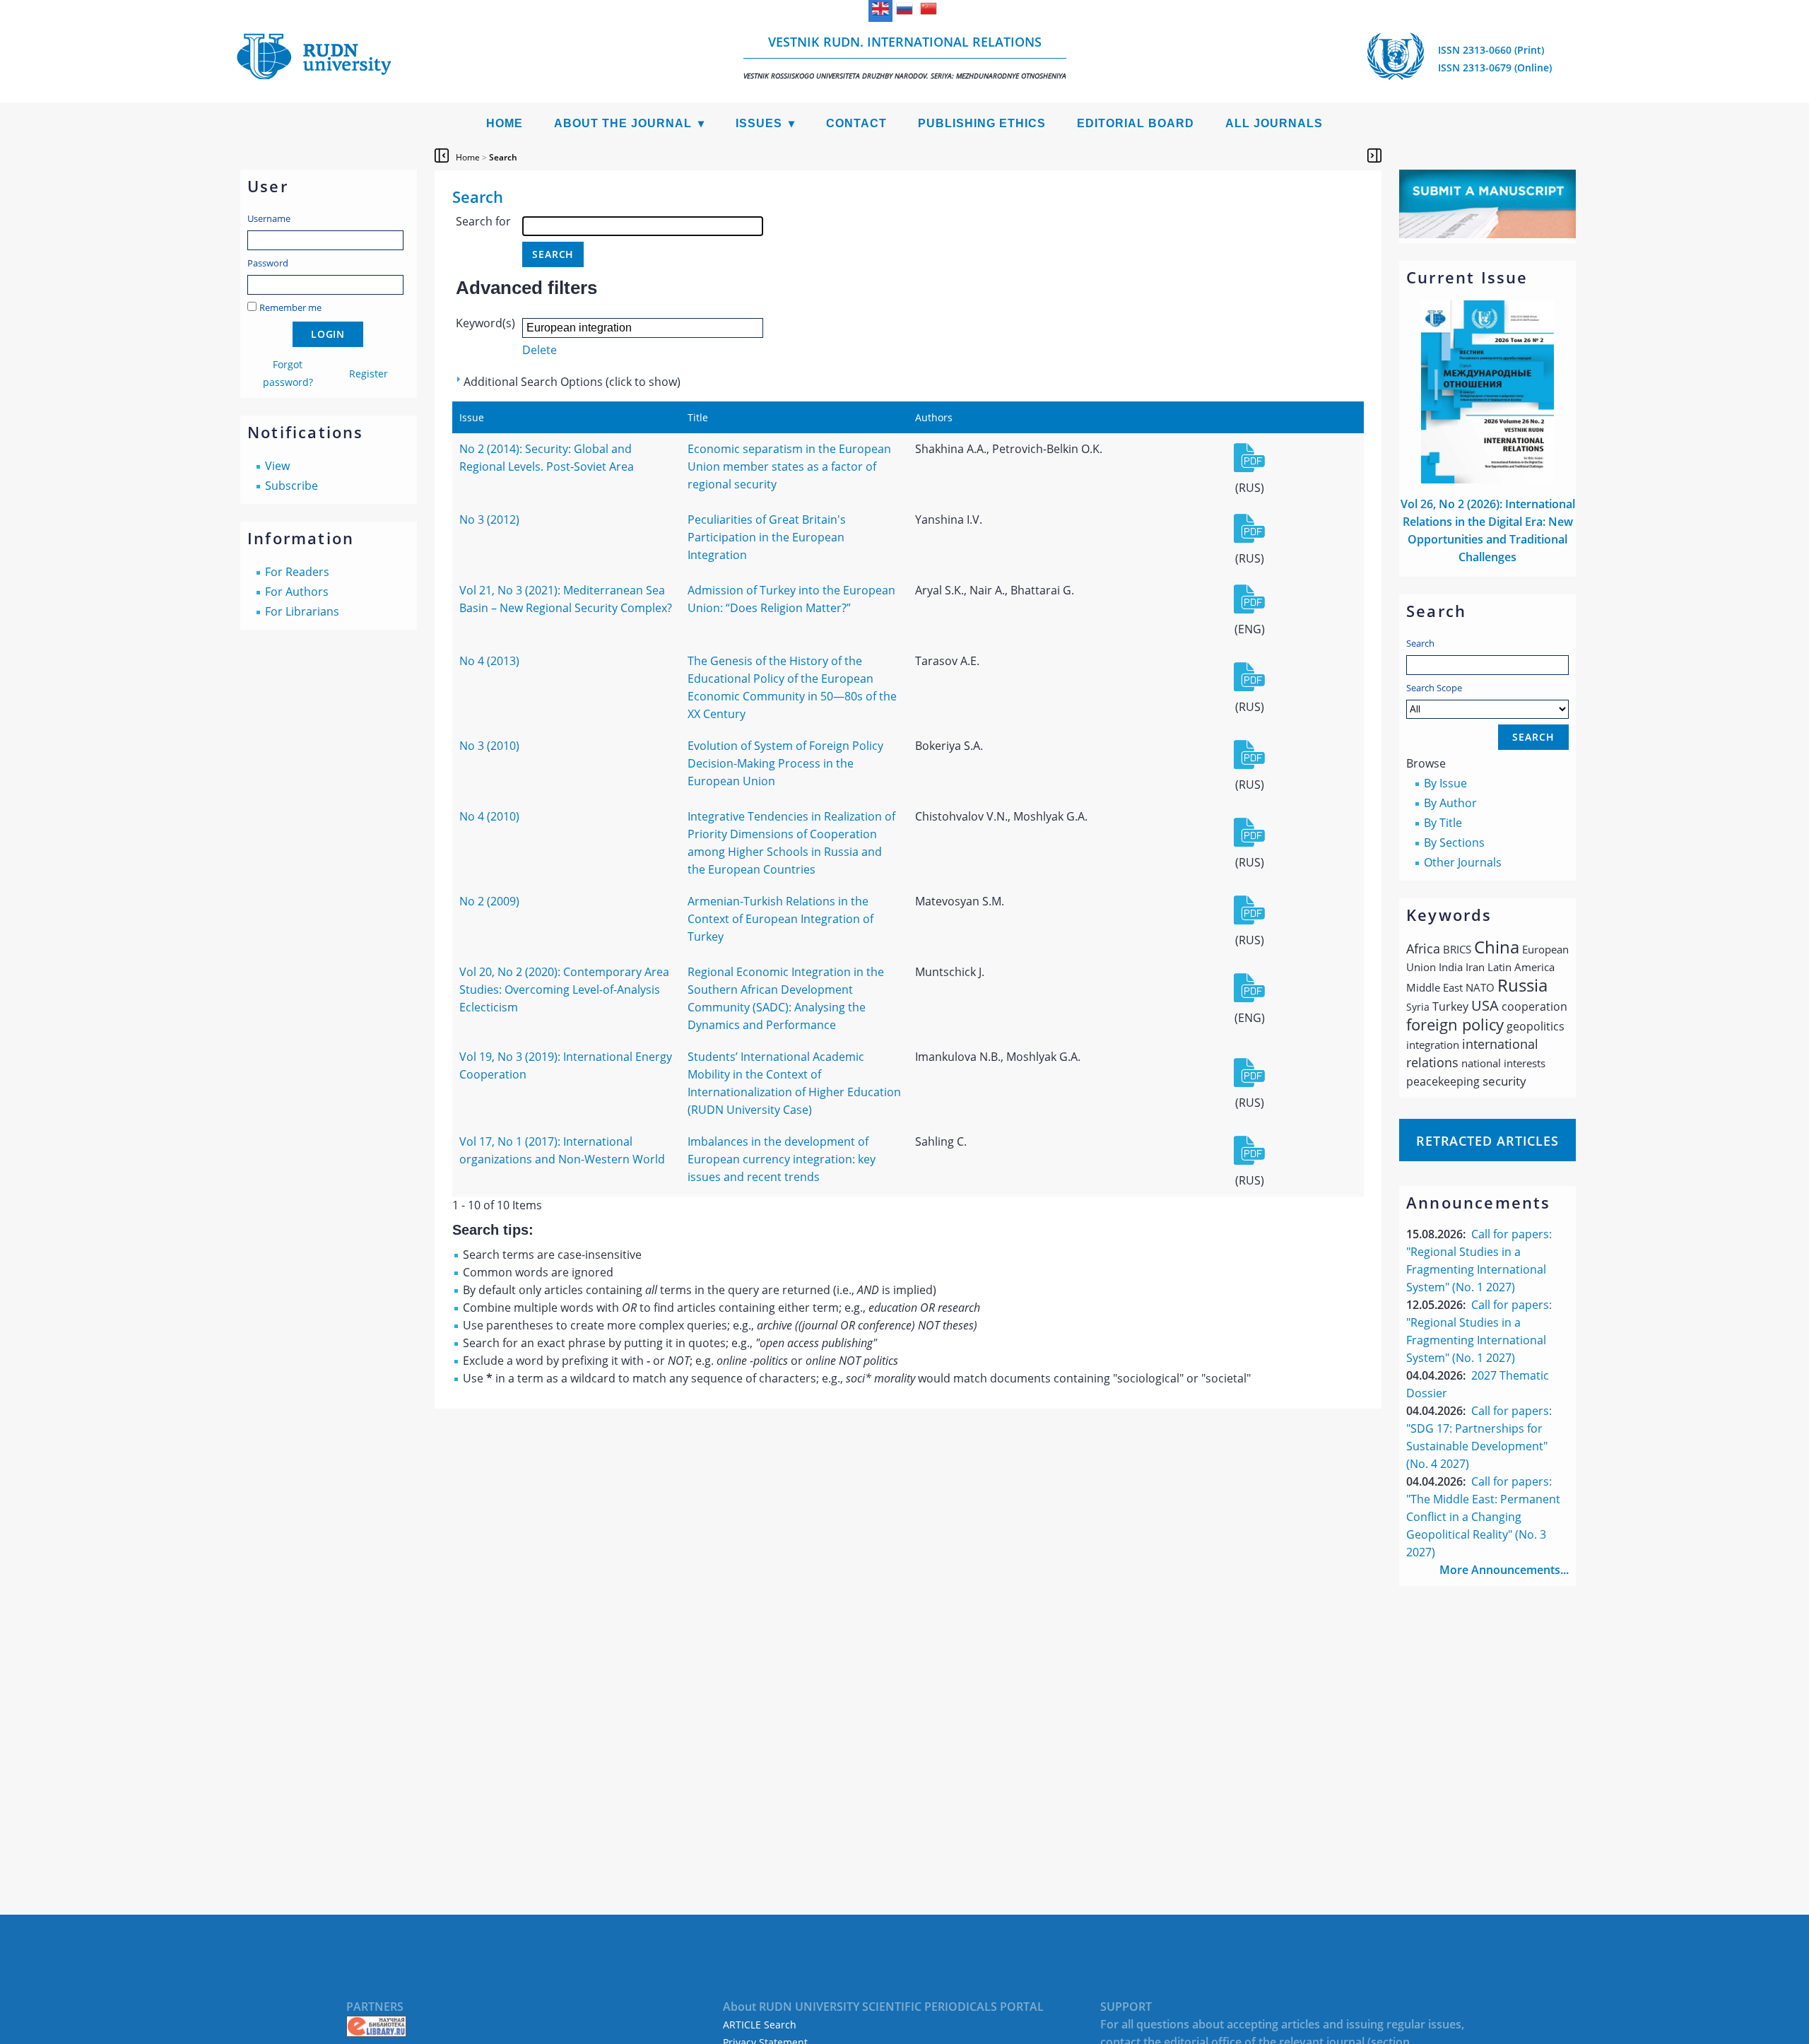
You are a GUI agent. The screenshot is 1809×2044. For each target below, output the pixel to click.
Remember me (290, 307)
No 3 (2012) (489, 519)
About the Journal (623, 123)
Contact (856, 123)
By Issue (1445, 783)
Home (505, 123)
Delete (540, 350)
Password (268, 263)
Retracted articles (1487, 1141)
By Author (1450, 803)
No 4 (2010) (489, 816)
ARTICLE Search (760, 2025)
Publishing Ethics (982, 123)
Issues (759, 123)
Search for (483, 221)
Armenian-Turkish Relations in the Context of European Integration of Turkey (780, 919)
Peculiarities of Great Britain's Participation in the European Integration (767, 537)
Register (369, 374)
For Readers (297, 572)
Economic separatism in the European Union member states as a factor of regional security (789, 466)
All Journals (1274, 123)
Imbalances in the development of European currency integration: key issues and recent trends (782, 1159)
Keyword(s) (485, 323)
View (277, 466)
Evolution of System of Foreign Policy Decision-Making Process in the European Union (785, 763)
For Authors (297, 592)
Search (1420, 643)
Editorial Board (1136, 123)
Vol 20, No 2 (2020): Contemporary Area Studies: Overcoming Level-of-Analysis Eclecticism (564, 989)
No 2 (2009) (489, 901)
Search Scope (1434, 688)
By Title (1443, 823)
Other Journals (1463, 862)
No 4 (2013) (489, 661)
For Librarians (302, 611)
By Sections (1454, 842)
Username (269, 218)
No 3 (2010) (489, 746)
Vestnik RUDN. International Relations (905, 57)
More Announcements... (1504, 1570)
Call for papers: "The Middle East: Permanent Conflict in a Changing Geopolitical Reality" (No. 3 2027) (1483, 1517)
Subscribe (291, 486)
